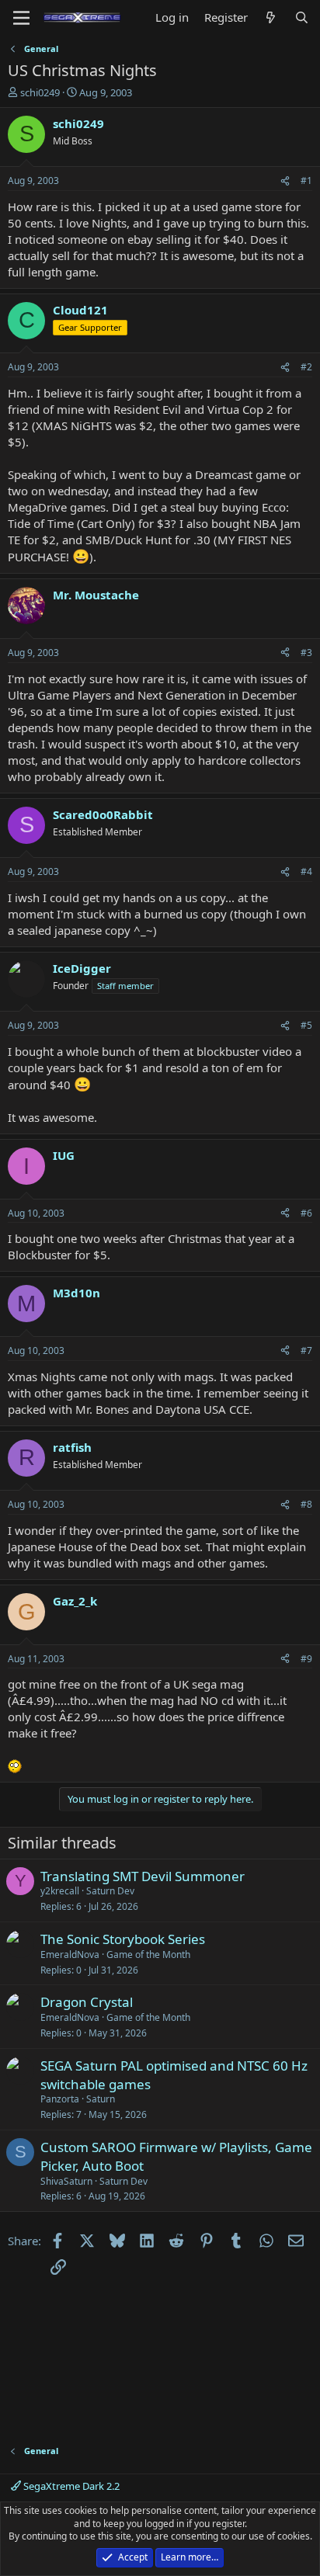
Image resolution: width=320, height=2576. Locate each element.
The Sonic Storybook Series (123, 1939)
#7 (306, 1350)
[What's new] (271, 17)
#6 (306, 1213)
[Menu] (21, 18)
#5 (306, 1025)
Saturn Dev (110, 1891)
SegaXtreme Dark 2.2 (70, 2486)
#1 (306, 181)
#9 (306, 1659)
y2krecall (60, 1891)
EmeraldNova (70, 1955)
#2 (306, 367)
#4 (306, 871)
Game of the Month (148, 1955)
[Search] (302, 17)
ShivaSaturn (66, 2181)
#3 (306, 653)
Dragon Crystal (87, 2002)
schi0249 (40, 92)
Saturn (101, 2099)
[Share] (285, 181)
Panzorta (60, 2099)
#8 (306, 1504)
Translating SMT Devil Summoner (143, 1876)
